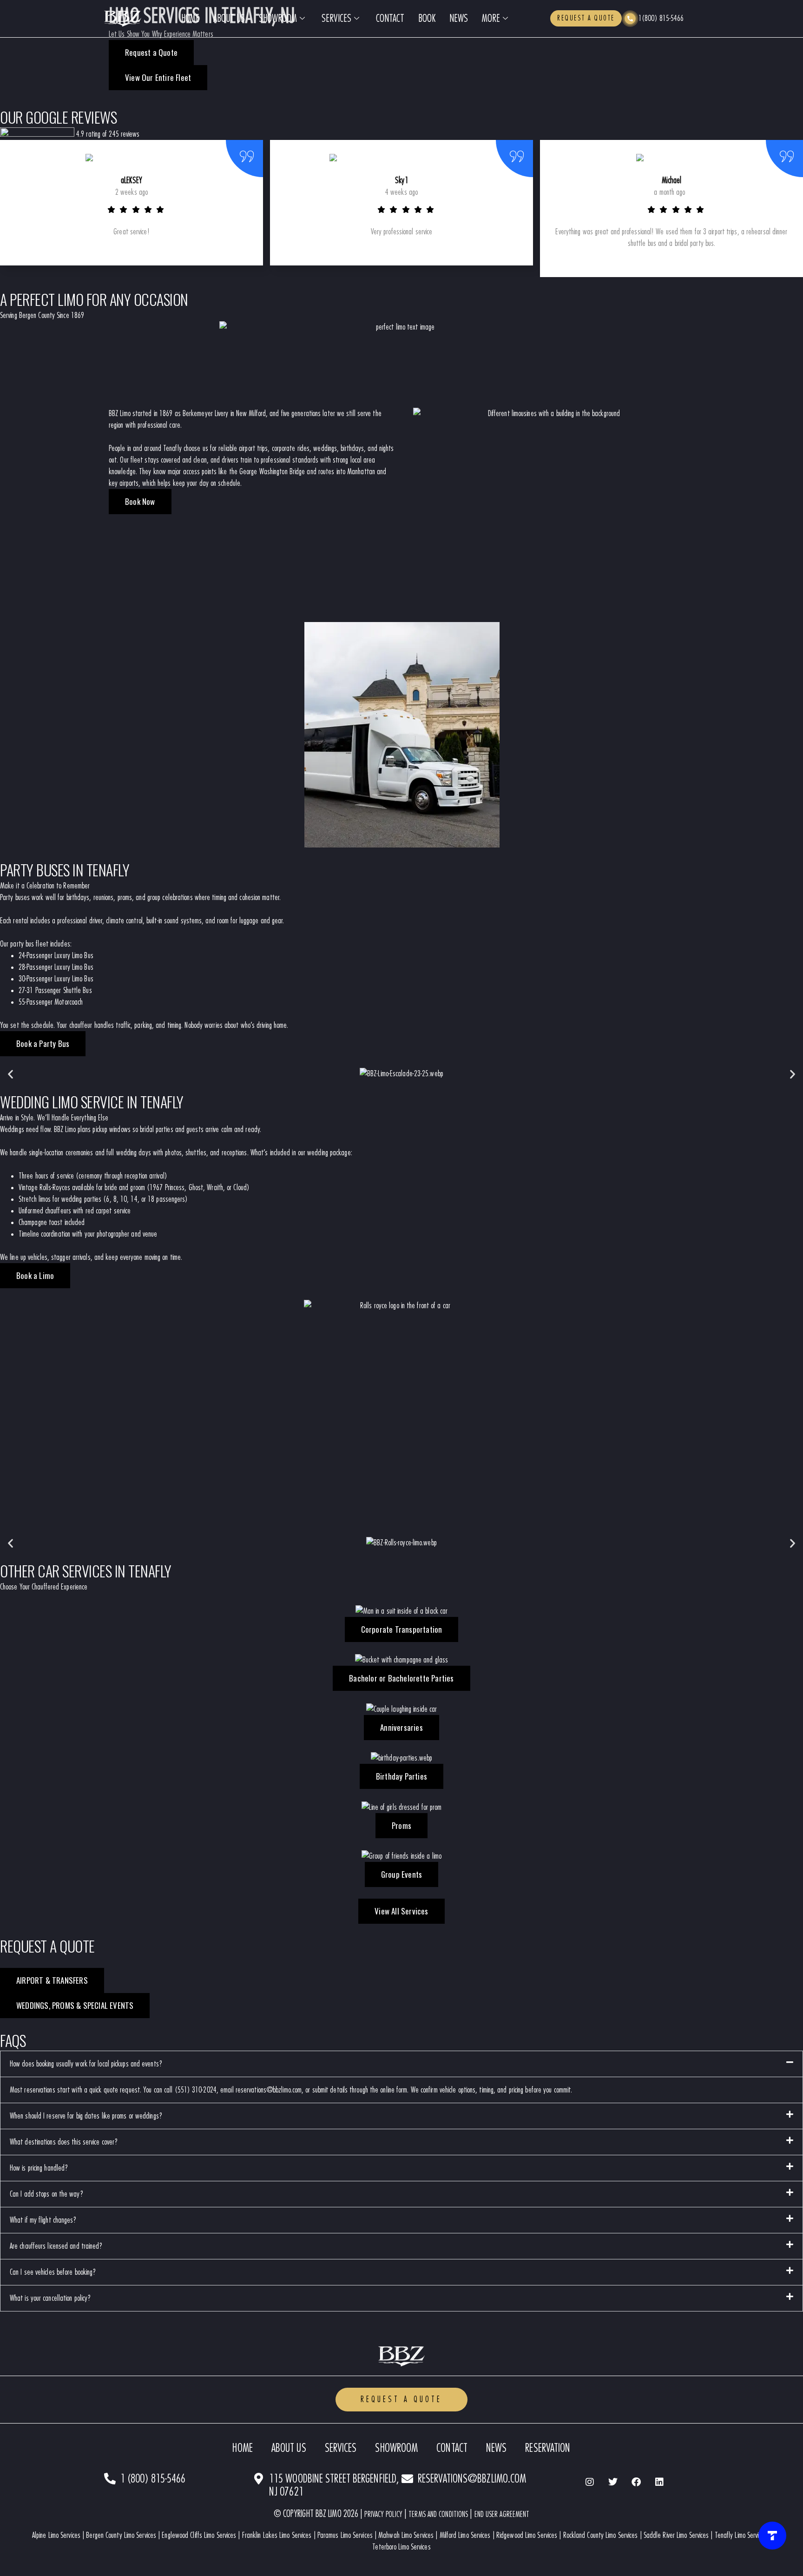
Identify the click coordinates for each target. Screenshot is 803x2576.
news (496, 2448)
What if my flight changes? (43, 2220)
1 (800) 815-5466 (153, 2479)
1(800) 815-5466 (661, 18)
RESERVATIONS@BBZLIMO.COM (472, 2479)
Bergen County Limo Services (121, 2535)
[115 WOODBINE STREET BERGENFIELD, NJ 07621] (259, 2479)
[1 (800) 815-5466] (110, 2479)
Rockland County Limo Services (601, 2535)
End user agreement (502, 2514)
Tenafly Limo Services (741, 2535)
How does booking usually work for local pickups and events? (86, 2064)
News (459, 19)
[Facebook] (636, 2482)
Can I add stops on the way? (47, 2194)
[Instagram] (590, 2482)
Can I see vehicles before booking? (53, 2272)
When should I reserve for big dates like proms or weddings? (86, 2116)
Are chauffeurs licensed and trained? (56, 2246)
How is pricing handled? (39, 2168)
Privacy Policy (383, 2514)
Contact (390, 19)
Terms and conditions (438, 2514)
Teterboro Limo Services (401, 2547)
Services (336, 19)
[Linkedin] (659, 2482)
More (491, 19)
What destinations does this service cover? (64, 2142)
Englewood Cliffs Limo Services (199, 2535)
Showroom (278, 19)
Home (190, 19)
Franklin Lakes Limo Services (277, 2535)
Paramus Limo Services (345, 2535)
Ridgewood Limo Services (527, 2535)
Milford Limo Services (465, 2535)
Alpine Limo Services (56, 2535)
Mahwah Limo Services (406, 2535)
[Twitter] (613, 2482)
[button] (10, 1074)
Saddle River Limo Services (676, 2535)
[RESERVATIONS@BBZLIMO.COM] (407, 2479)
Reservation (548, 2448)
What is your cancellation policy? (50, 2298)
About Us (229, 19)
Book (427, 19)
